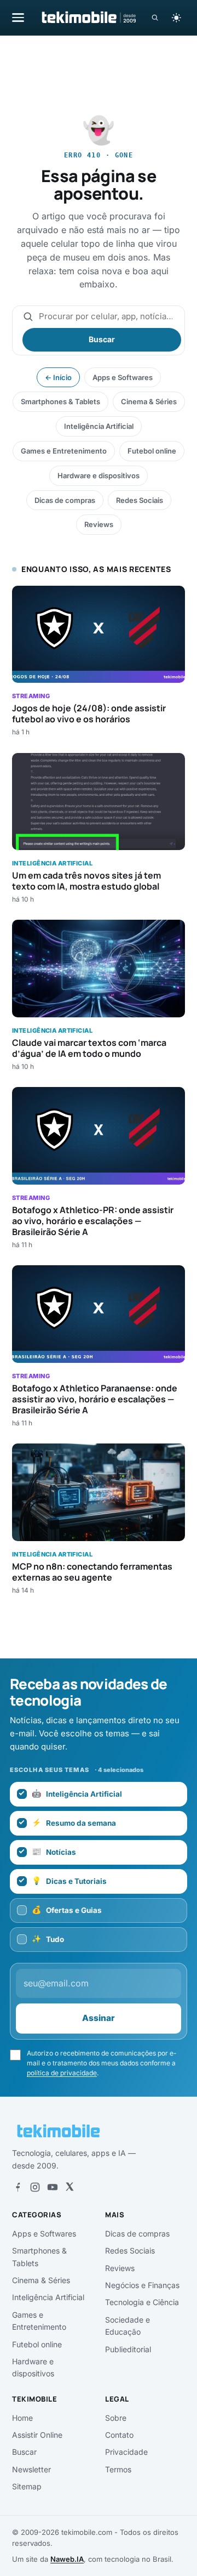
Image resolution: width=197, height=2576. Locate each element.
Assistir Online (37, 2435)
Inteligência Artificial (99, 426)
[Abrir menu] (18, 17)
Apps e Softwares (123, 377)
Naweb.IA (67, 2559)
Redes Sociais (140, 500)
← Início (58, 377)
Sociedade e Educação (128, 2326)
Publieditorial (128, 2349)
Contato (119, 2435)
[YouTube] (53, 2187)
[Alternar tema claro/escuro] (176, 18)
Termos (118, 2469)
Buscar (102, 339)
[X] (69, 2187)
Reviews (99, 524)
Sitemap (27, 2486)
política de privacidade (62, 2073)
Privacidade (126, 2452)
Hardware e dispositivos (99, 475)
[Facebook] (18, 2187)
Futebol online (152, 451)
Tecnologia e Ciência (142, 2302)
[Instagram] (35, 2187)
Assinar (99, 2018)
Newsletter (31, 2469)
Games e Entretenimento (64, 451)
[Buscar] (155, 18)
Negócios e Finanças (142, 2285)
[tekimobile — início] (88, 18)
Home (22, 2418)
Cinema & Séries (149, 401)
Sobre (116, 2418)
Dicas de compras (65, 500)
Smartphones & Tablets (60, 401)
